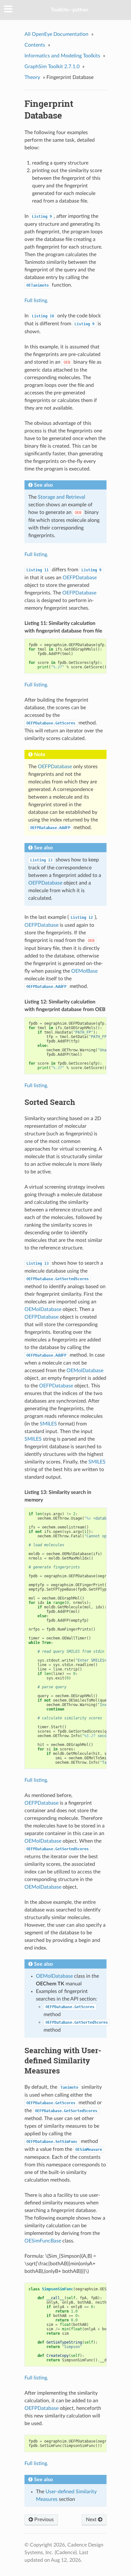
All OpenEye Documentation (56, 34)
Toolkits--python (70, 10)
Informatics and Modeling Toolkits (62, 56)
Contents (35, 45)
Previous (43, 2520)
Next (92, 2520)
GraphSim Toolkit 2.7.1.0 (52, 67)
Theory (32, 77)
